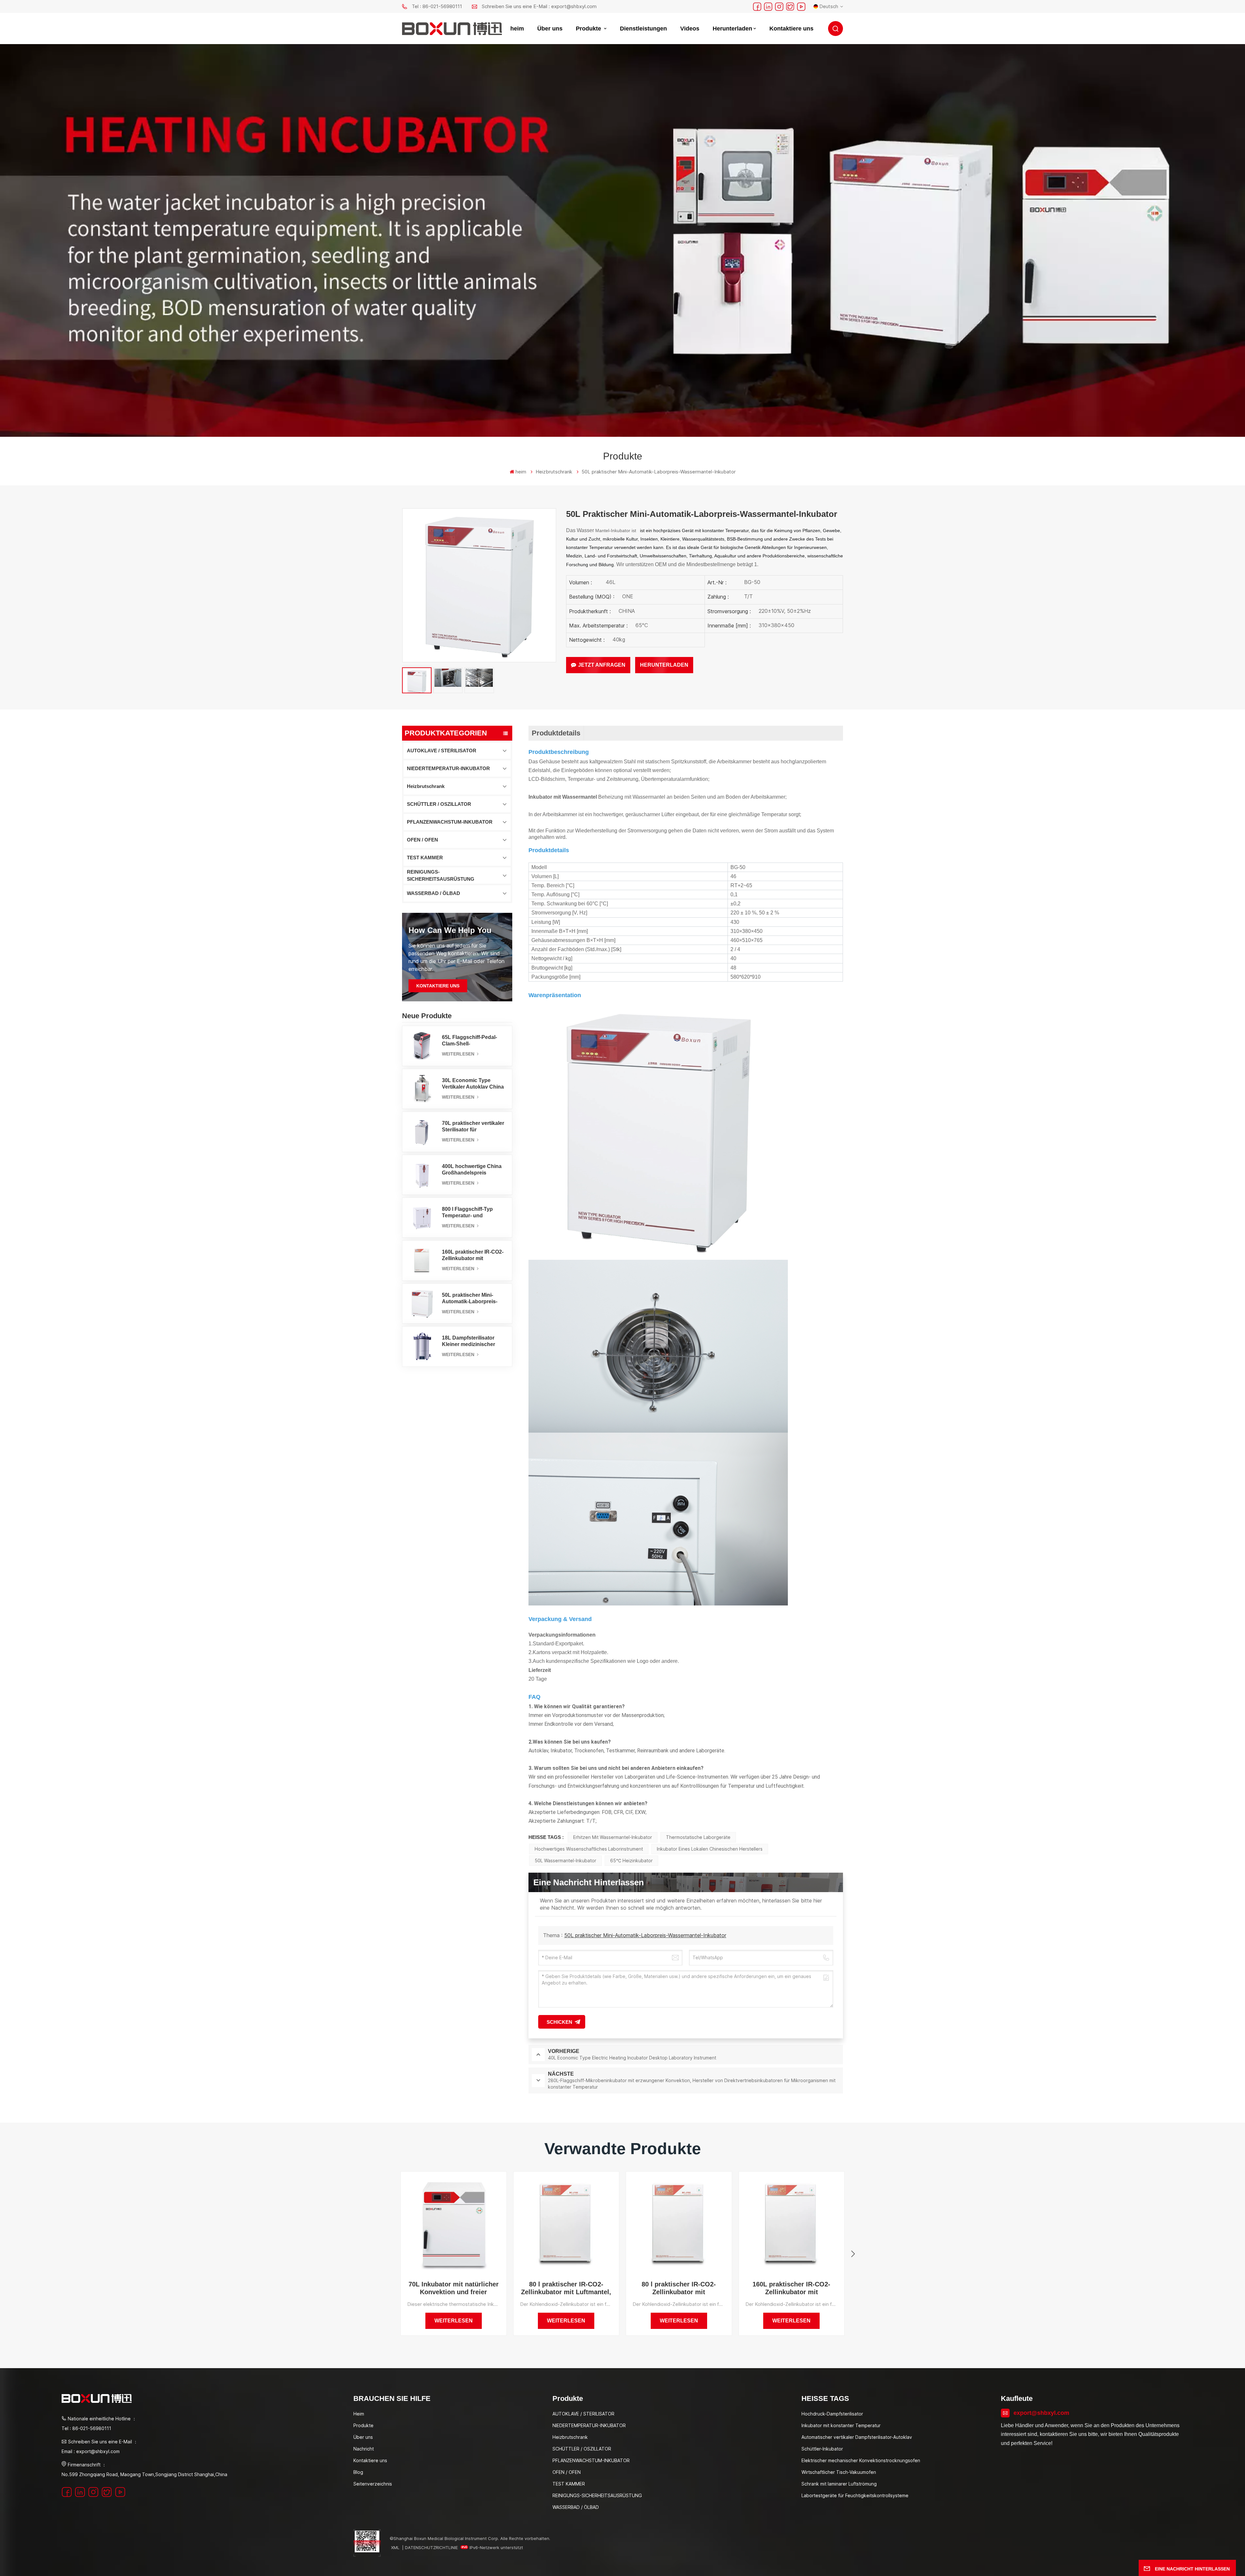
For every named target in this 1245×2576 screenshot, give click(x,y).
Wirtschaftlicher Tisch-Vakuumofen (839, 2472)
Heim (359, 2414)
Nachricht (364, 2449)
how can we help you (450, 930)
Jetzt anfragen (602, 665)
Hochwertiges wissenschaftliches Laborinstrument (589, 1849)
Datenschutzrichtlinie (431, 2547)
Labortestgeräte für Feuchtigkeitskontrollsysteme (855, 2495)
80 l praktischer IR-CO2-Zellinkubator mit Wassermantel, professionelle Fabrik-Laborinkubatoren (679, 2288)
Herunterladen (732, 29)
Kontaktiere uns (791, 29)
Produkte (589, 29)
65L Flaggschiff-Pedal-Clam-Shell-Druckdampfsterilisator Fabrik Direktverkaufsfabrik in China (470, 1041)
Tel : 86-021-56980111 (437, 6)
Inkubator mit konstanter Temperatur (841, 2425)
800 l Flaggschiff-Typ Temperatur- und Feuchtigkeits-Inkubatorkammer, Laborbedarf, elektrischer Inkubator (473, 1213)
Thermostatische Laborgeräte (698, 1837)
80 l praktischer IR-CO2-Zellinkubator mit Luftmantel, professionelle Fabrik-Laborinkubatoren (566, 2288)
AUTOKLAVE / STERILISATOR (442, 751)
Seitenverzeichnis (373, 2484)
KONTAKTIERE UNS (438, 986)
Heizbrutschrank (426, 786)
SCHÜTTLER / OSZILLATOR (439, 804)
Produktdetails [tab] (556, 733)
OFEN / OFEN (422, 840)
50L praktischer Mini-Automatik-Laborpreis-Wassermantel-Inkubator (472, 1299)
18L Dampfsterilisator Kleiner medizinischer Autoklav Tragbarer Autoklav (468, 1341)
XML (395, 2547)
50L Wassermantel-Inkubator (565, 1860)
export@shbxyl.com (1041, 2413)
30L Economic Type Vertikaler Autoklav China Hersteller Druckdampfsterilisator (473, 1084)
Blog (358, 2472)
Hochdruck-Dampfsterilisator (832, 2414)
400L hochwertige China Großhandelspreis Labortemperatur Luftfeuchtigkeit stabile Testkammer (472, 1170)
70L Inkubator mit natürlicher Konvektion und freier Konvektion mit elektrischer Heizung (454, 2288)
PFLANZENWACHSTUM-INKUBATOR (450, 822)
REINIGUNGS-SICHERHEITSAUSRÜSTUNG (441, 875)
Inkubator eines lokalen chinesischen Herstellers (710, 1849)
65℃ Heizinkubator (631, 1860)
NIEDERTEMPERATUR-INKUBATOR (448, 768)
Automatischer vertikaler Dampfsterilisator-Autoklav (857, 2437)
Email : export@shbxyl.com (91, 2451)
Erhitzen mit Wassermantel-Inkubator (613, 1837)
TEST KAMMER (425, 858)
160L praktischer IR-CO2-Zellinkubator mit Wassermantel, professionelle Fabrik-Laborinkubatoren (473, 1255)
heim (517, 29)
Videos (690, 29)
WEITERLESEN (459, 1054)
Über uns (550, 29)
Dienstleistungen (643, 29)
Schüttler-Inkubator (822, 2449)
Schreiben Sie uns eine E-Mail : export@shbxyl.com (539, 6)
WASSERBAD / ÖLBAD (433, 893)
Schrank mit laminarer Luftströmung (839, 2484)
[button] (853, 2254)
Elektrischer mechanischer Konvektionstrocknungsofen (861, 2460)
